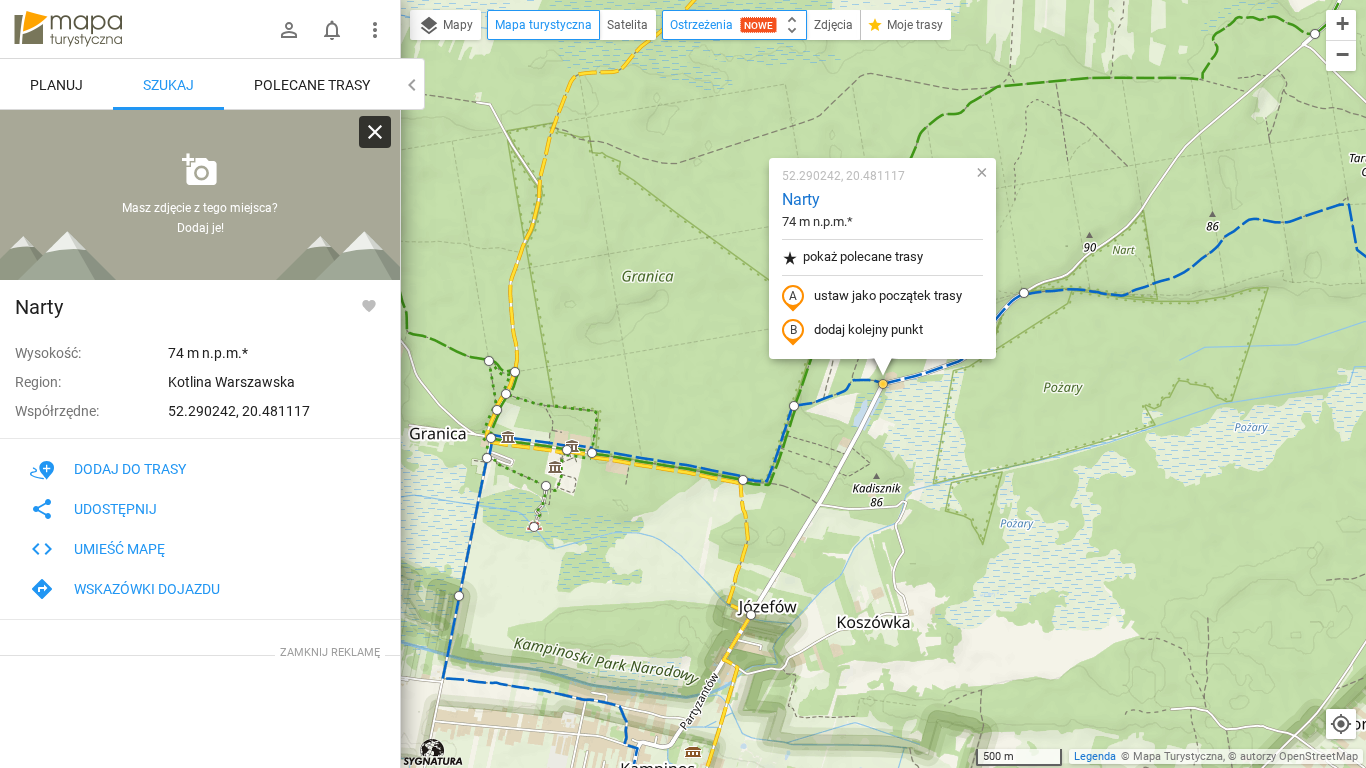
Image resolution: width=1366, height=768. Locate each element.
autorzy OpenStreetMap (1299, 756)
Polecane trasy (312, 85)
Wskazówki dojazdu (147, 589)
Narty (801, 199)
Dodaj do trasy (130, 469)
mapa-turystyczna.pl (68, 29)
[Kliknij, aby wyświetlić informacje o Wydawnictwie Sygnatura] (433, 752)
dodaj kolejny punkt (868, 329)
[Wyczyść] (375, 132)
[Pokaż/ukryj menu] (375, 30)
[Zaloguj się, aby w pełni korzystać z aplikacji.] (369, 305)
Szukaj (168, 85)
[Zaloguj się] (289, 30)
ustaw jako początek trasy (888, 295)
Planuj (56, 85)
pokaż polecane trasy (863, 256)
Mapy (456, 25)
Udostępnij (115, 509)
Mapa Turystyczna (1178, 756)
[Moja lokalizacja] (1341, 724)
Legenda (1095, 756)
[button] (491, 438)
